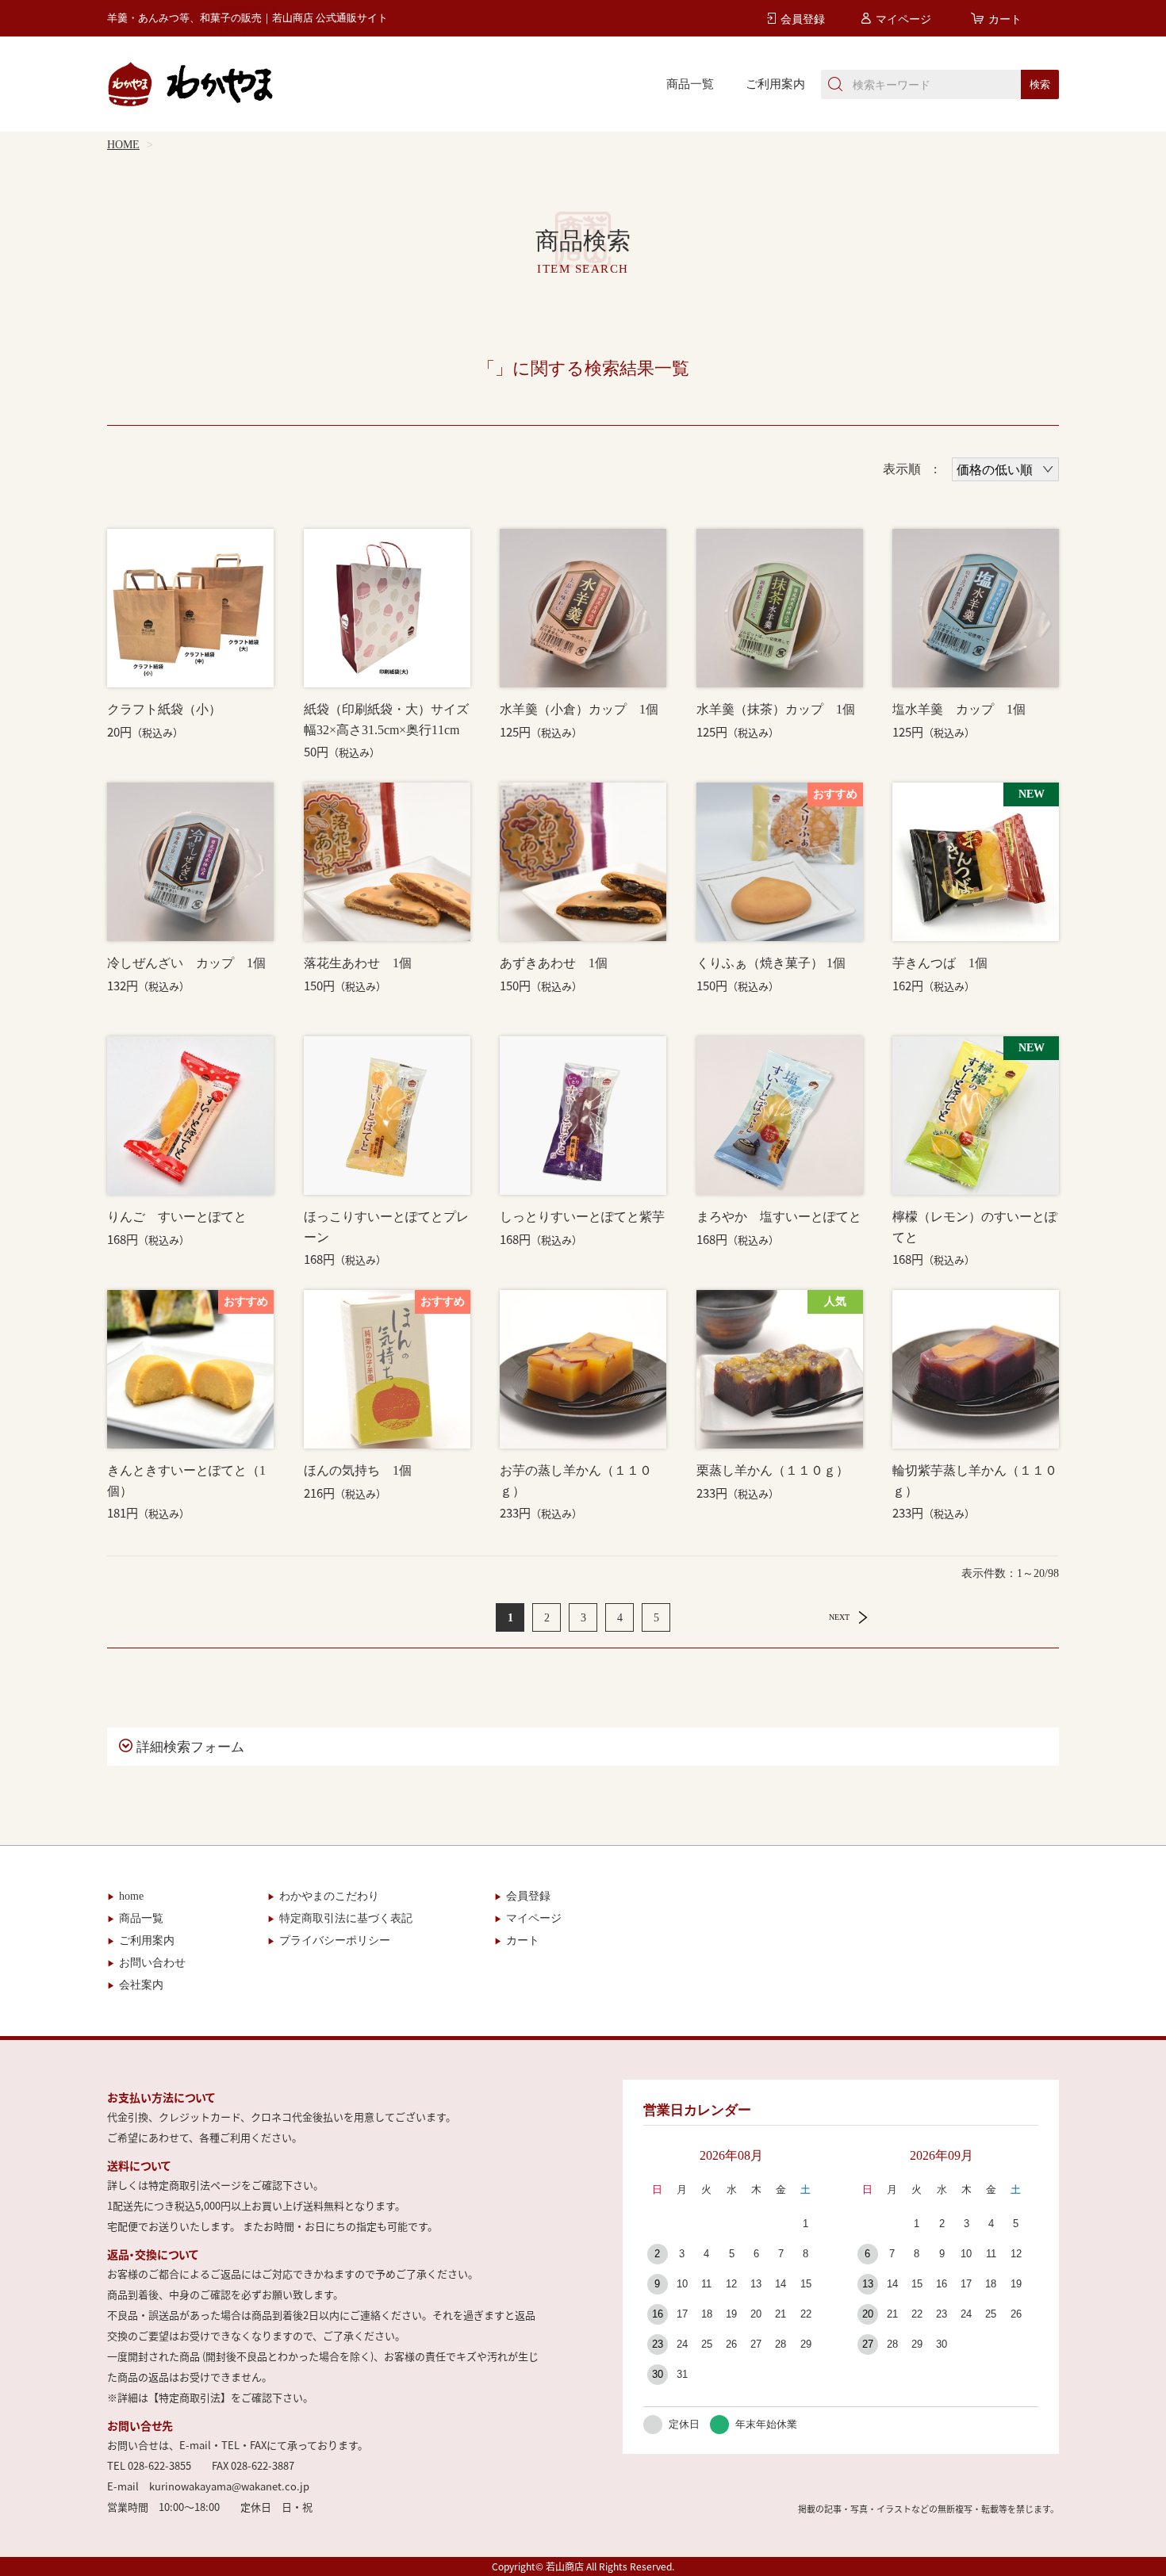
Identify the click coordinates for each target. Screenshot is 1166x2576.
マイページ (534, 1918)
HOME (123, 145)
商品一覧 (690, 84)
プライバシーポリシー (335, 1941)
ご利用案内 (775, 84)
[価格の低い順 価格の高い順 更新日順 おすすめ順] (1005, 469)
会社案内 (141, 1985)
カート (523, 1941)
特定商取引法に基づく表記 (346, 1918)
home (131, 1896)
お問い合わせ (152, 1963)
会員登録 (528, 1896)
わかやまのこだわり (329, 1896)
